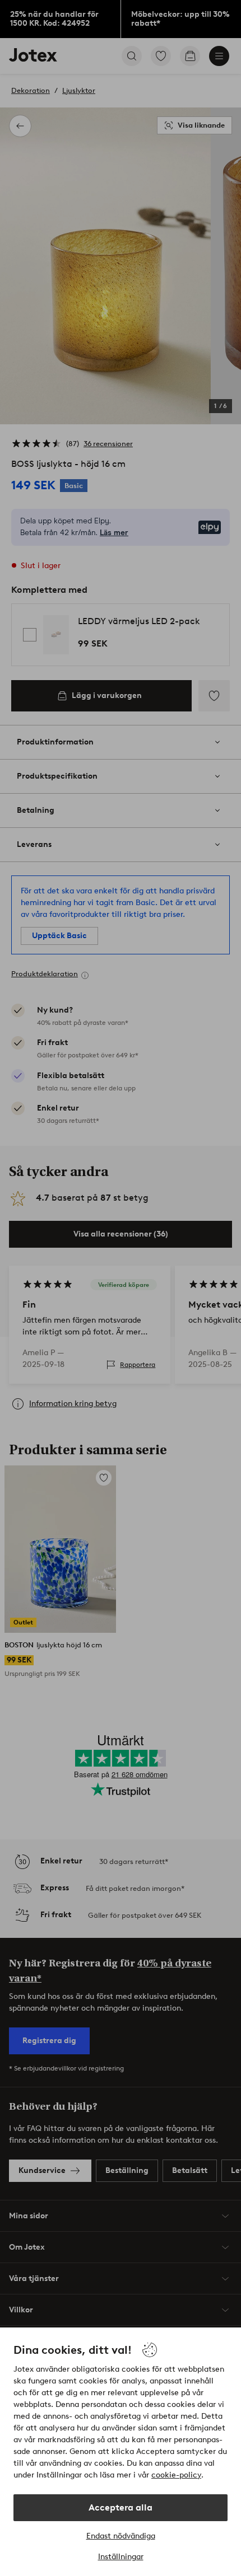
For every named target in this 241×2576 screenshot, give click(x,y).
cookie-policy (176, 2475)
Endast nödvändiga (121, 2536)
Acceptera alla (121, 2507)
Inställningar (121, 2557)
